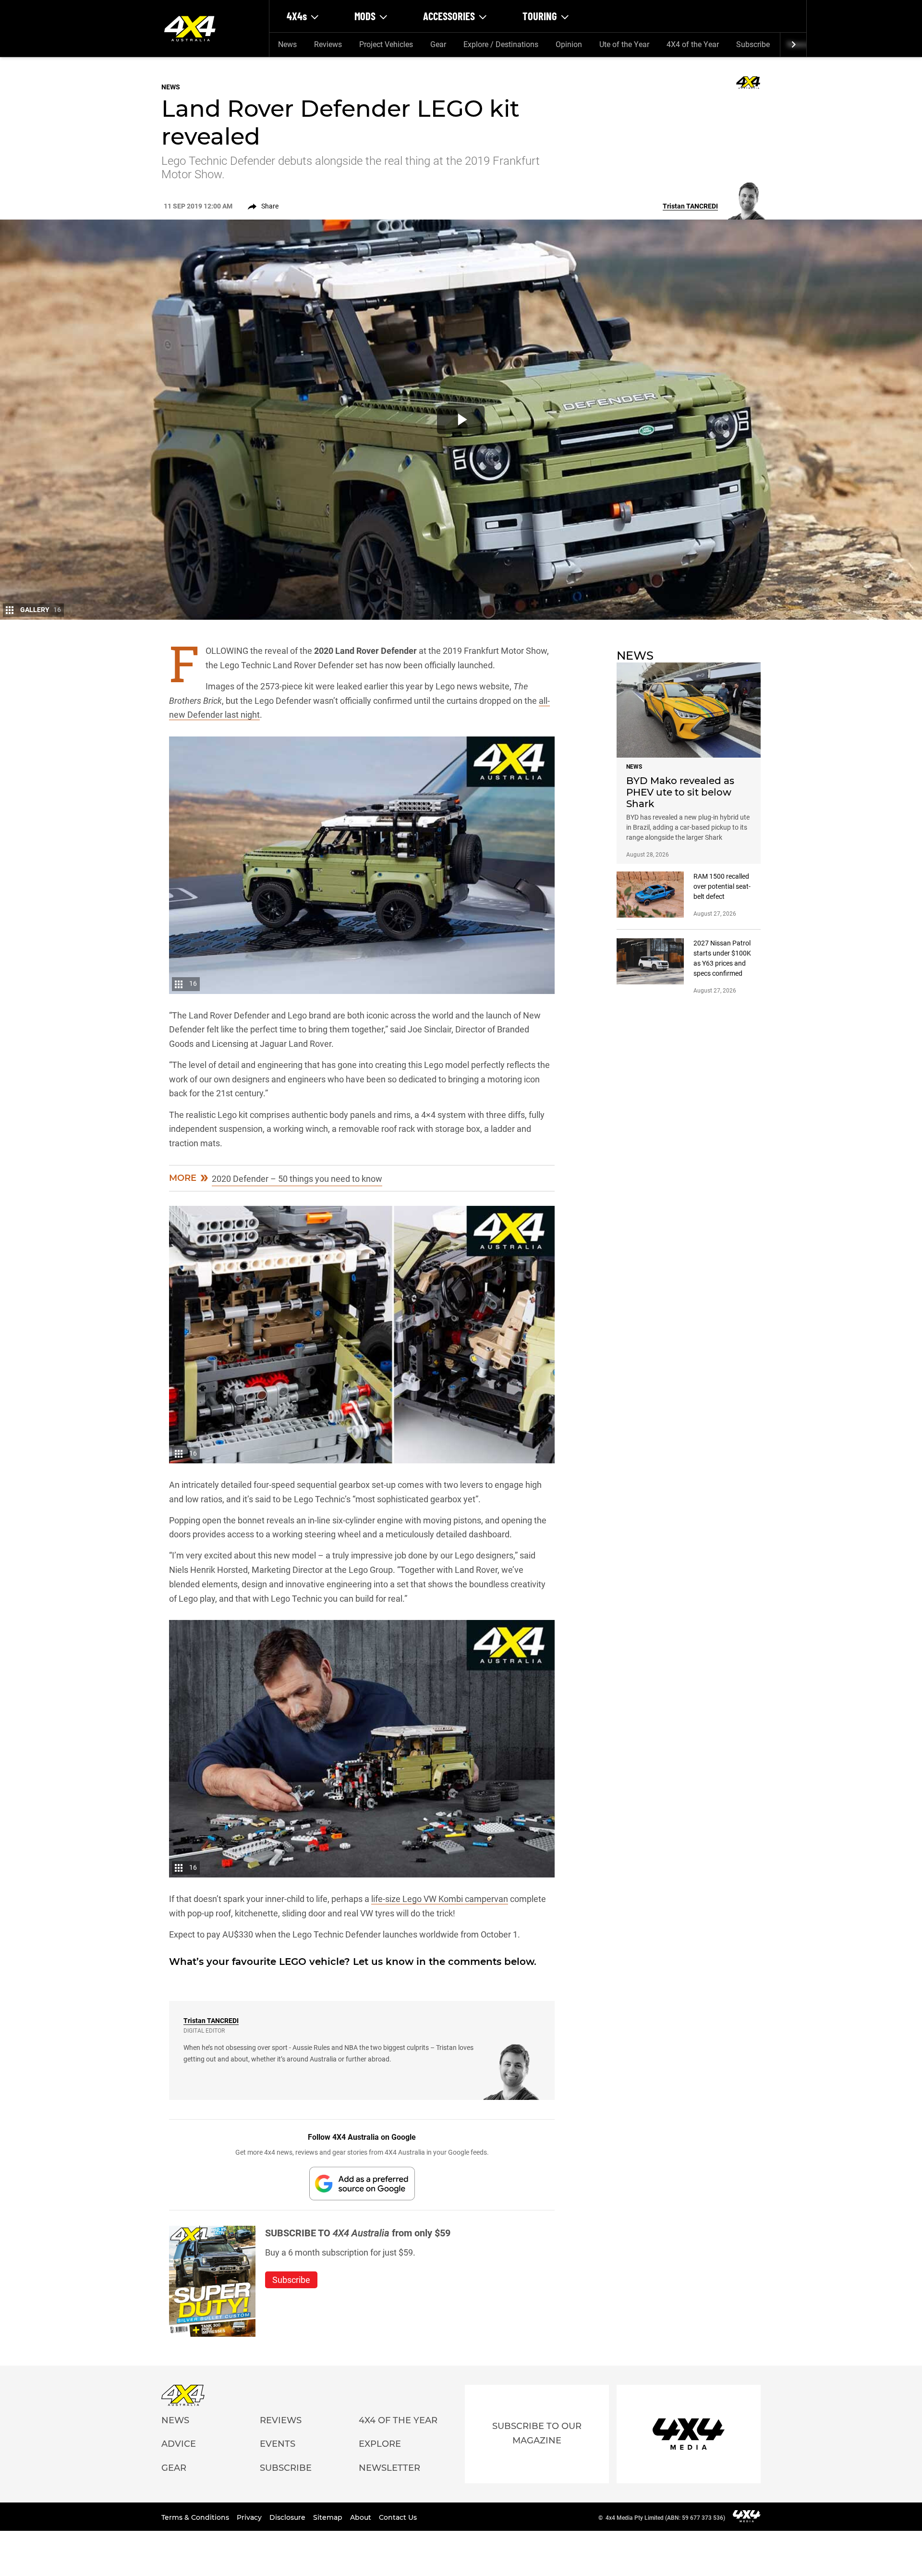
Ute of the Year (624, 44)
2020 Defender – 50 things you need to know (297, 1179)
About (362, 2517)
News (287, 44)
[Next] (793, 45)
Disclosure (288, 2517)
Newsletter (389, 2468)
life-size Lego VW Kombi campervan (440, 1899)
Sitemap (329, 2517)
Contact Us (398, 2517)
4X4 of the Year (693, 44)
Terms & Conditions (196, 2517)
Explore (380, 2444)
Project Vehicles (386, 44)
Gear (438, 44)
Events (278, 2444)
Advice (179, 2444)
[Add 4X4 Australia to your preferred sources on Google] (362, 2183)
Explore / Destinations (501, 44)
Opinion (569, 44)
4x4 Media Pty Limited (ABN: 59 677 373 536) (665, 2518)
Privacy (250, 2517)
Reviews (328, 44)
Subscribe (753, 44)
